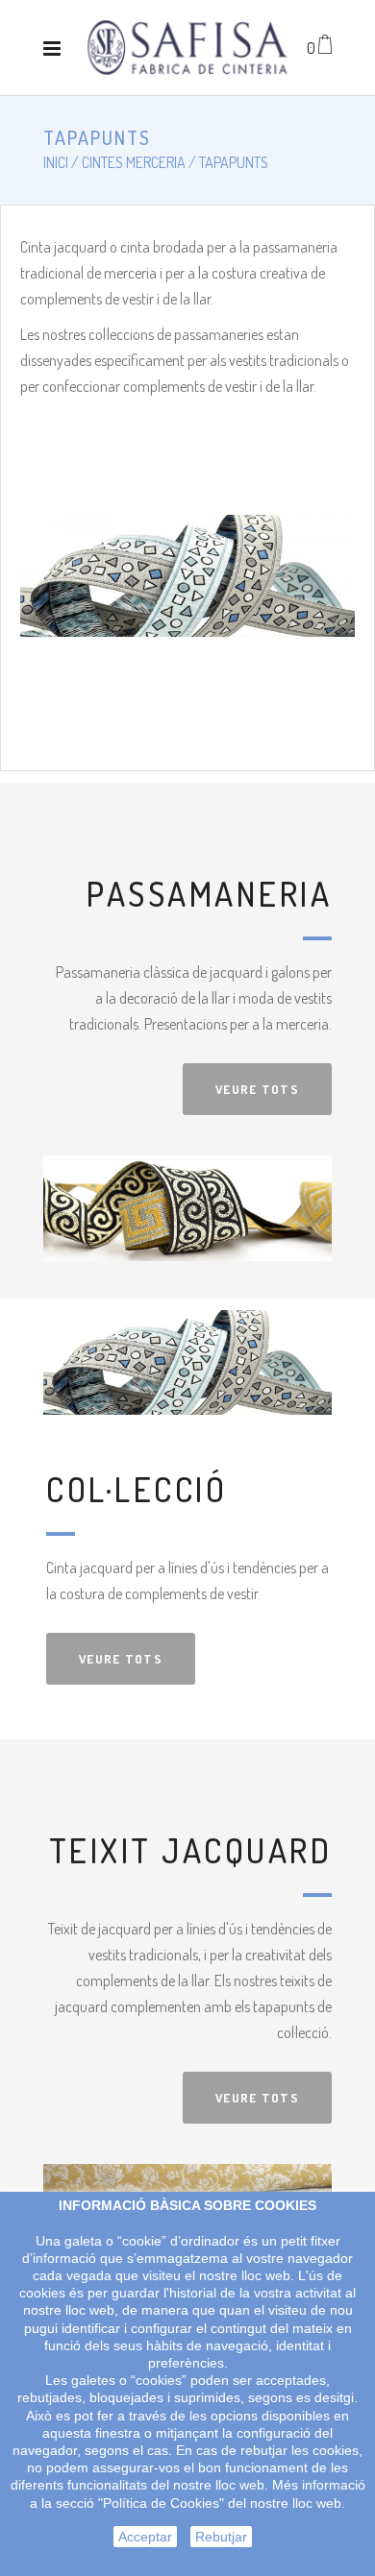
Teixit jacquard (191, 1850)
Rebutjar (221, 2537)
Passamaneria (209, 893)
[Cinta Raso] (187, 48)
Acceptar (145, 2537)
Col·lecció (137, 1489)
